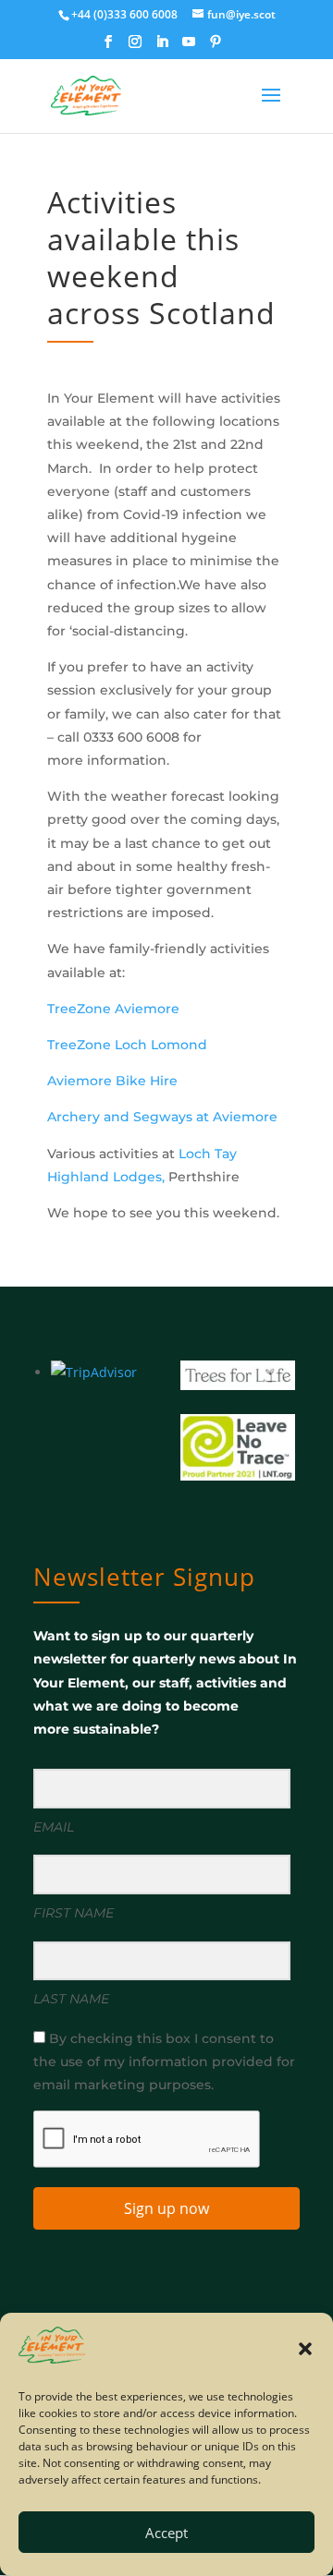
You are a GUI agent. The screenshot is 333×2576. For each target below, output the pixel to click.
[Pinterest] (216, 47)
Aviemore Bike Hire (112, 1081)
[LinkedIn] (162, 47)
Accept (166, 2533)
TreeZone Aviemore (113, 1009)
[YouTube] (189, 47)
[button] (305, 2349)
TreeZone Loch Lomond (127, 1045)
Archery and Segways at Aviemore (162, 1117)
